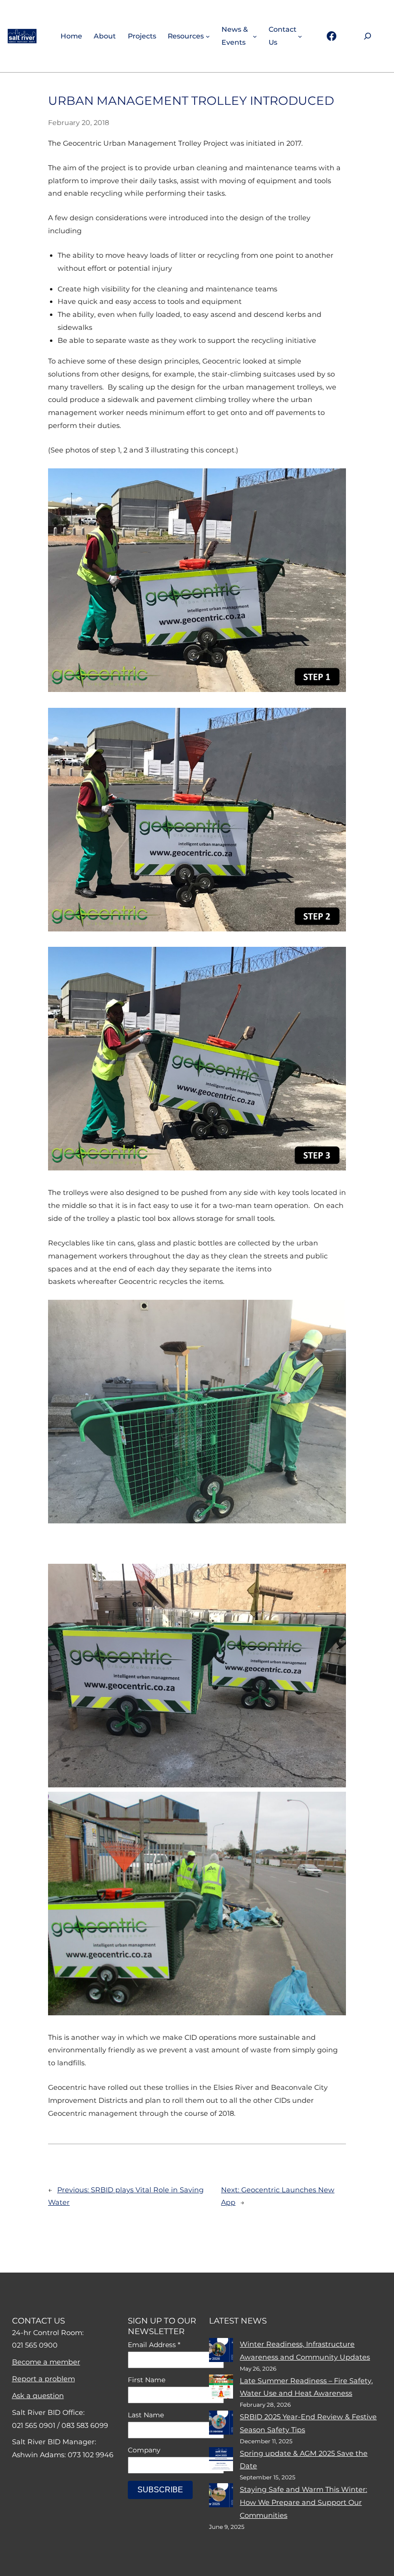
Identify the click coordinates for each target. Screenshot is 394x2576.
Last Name (146, 2415)
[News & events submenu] (255, 36)
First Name (147, 2380)
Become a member (46, 2362)
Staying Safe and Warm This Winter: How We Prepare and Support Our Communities (303, 2502)
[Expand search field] (368, 36)
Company (144, 2450)
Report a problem (43, 2379)
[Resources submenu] (208, 36)
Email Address (154, 2345)
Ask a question (38, 2396)
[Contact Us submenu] (300, 36)
